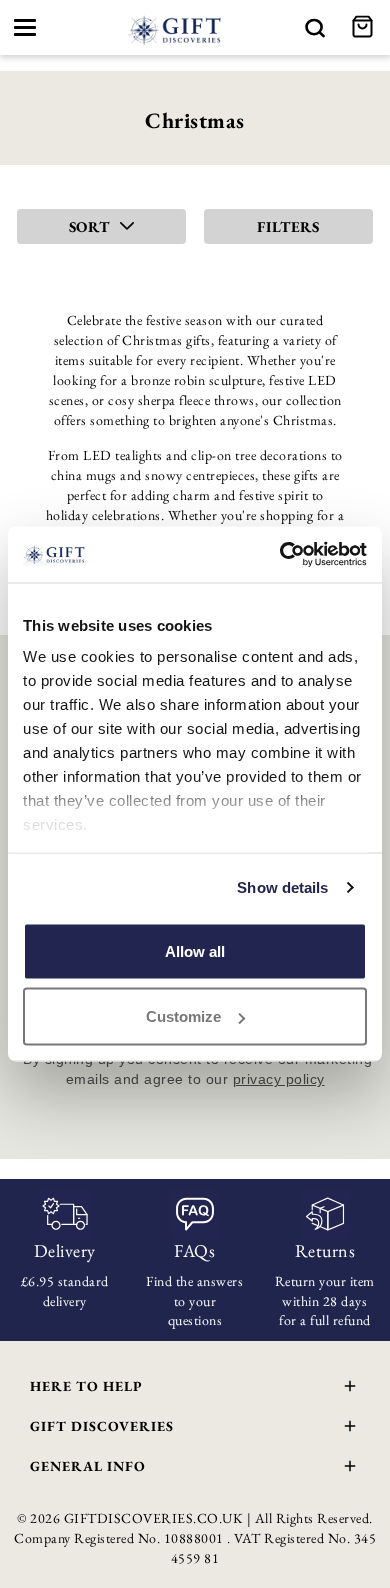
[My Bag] (365, 27)
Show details (282, 887)
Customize (183, 1016)
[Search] (315, 27)
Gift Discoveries (102, 1426)
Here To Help (86, 1386)
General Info (88, 1466)
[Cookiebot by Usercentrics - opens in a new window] (280, 555)
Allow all (195, 950)
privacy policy (279, 1079)
